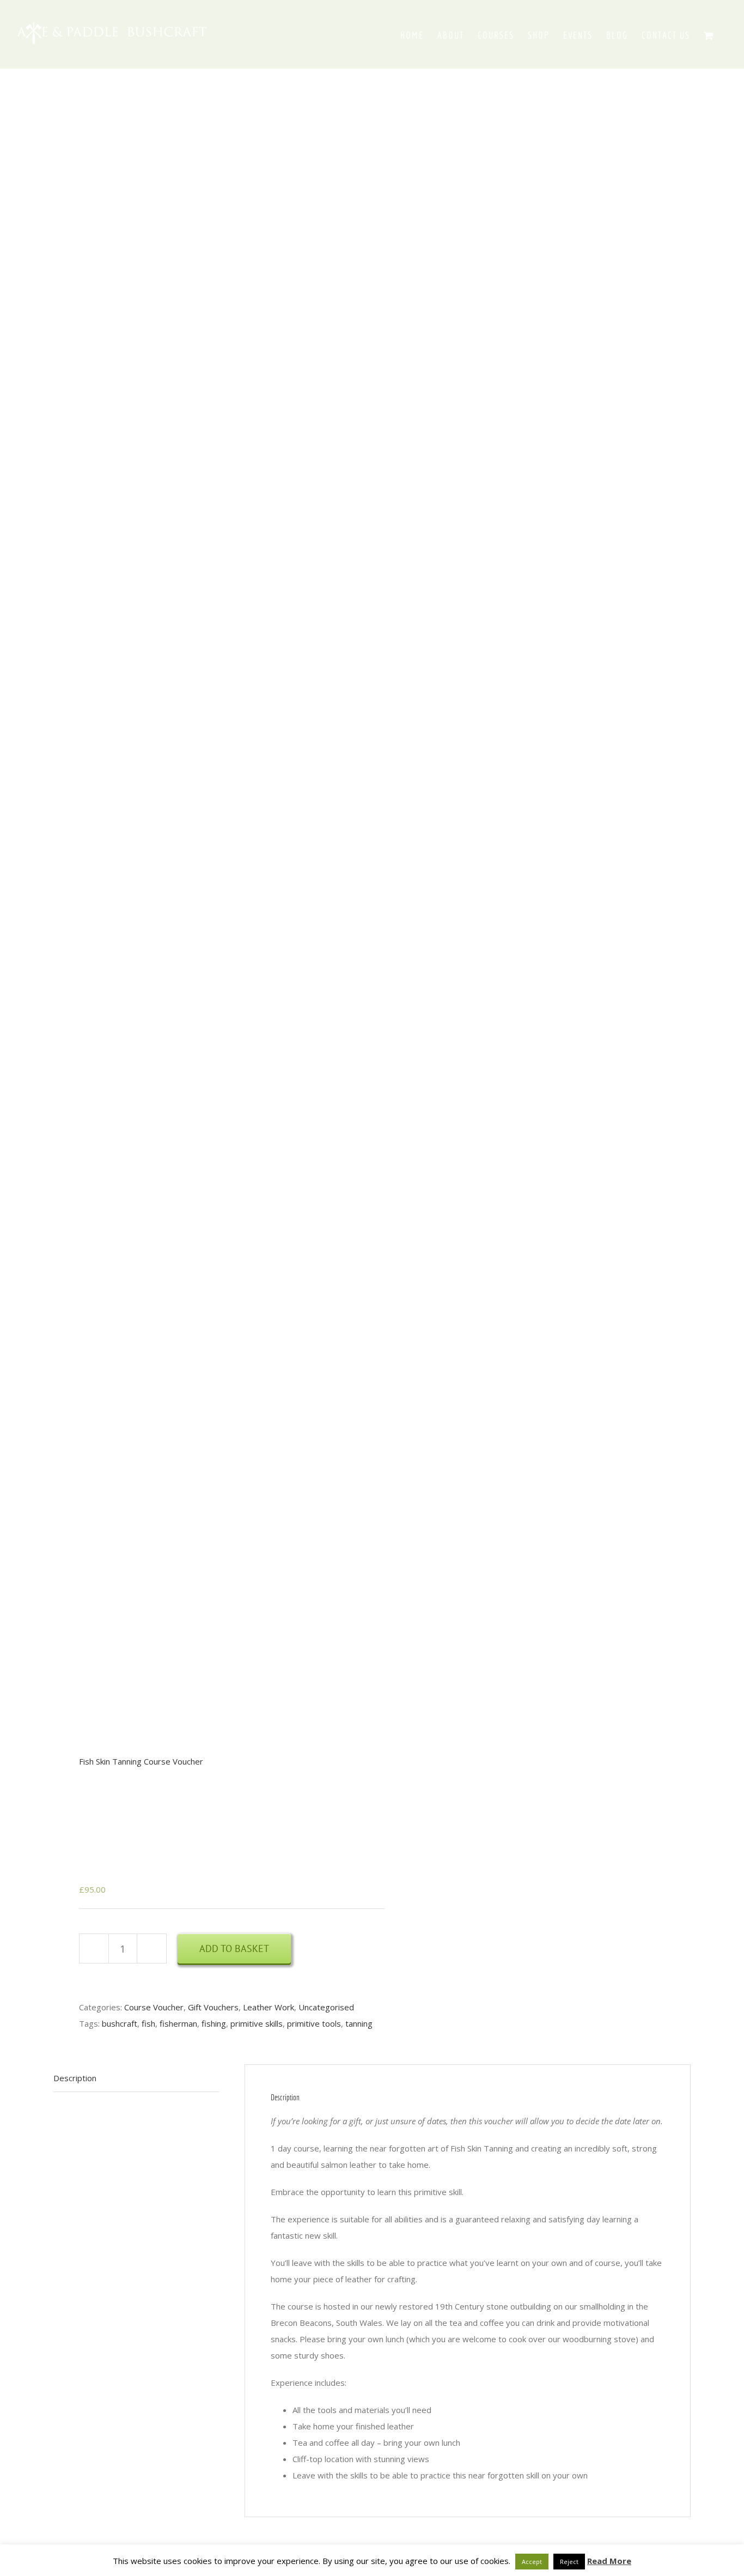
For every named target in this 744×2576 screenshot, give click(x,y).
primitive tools (314, 2023)
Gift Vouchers (213, 2007)
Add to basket (234, 1948)
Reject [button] (569, 2562)
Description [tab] (75, 2078)
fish (148, 2023)
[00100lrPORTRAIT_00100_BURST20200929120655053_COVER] (206, 830)
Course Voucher (154, 2007)
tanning (359, 2023)
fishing (214, 2023)
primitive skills (257, 2023)
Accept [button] (532, 2562)
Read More (609, 2561)
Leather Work (269, 2007)
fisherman (178, 2023)
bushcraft (120, 2023)
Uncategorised (326, 2007)
